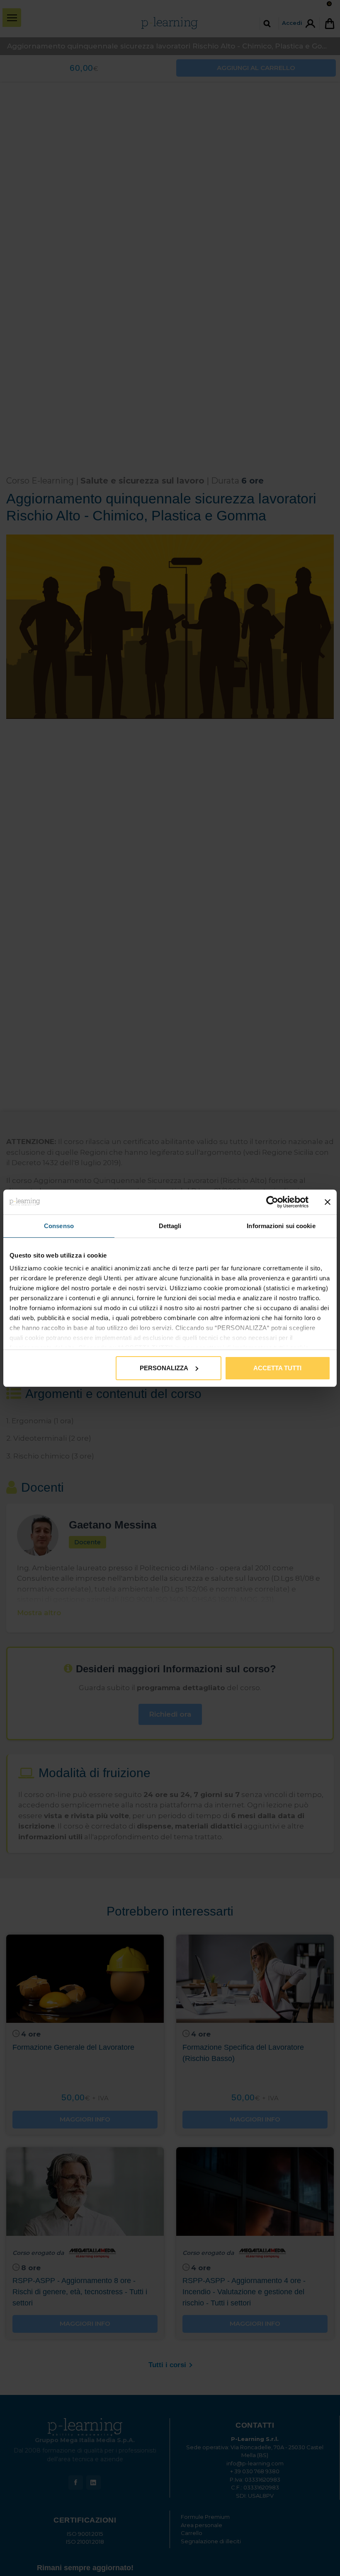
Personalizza (164, 1368)
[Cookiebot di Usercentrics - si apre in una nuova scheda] (272, 1202)
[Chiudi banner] (328, 1202)
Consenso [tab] (59, 1226)
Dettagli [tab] (170, 1226)
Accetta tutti (277, 1368)
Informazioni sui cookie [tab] (281, 1226)
